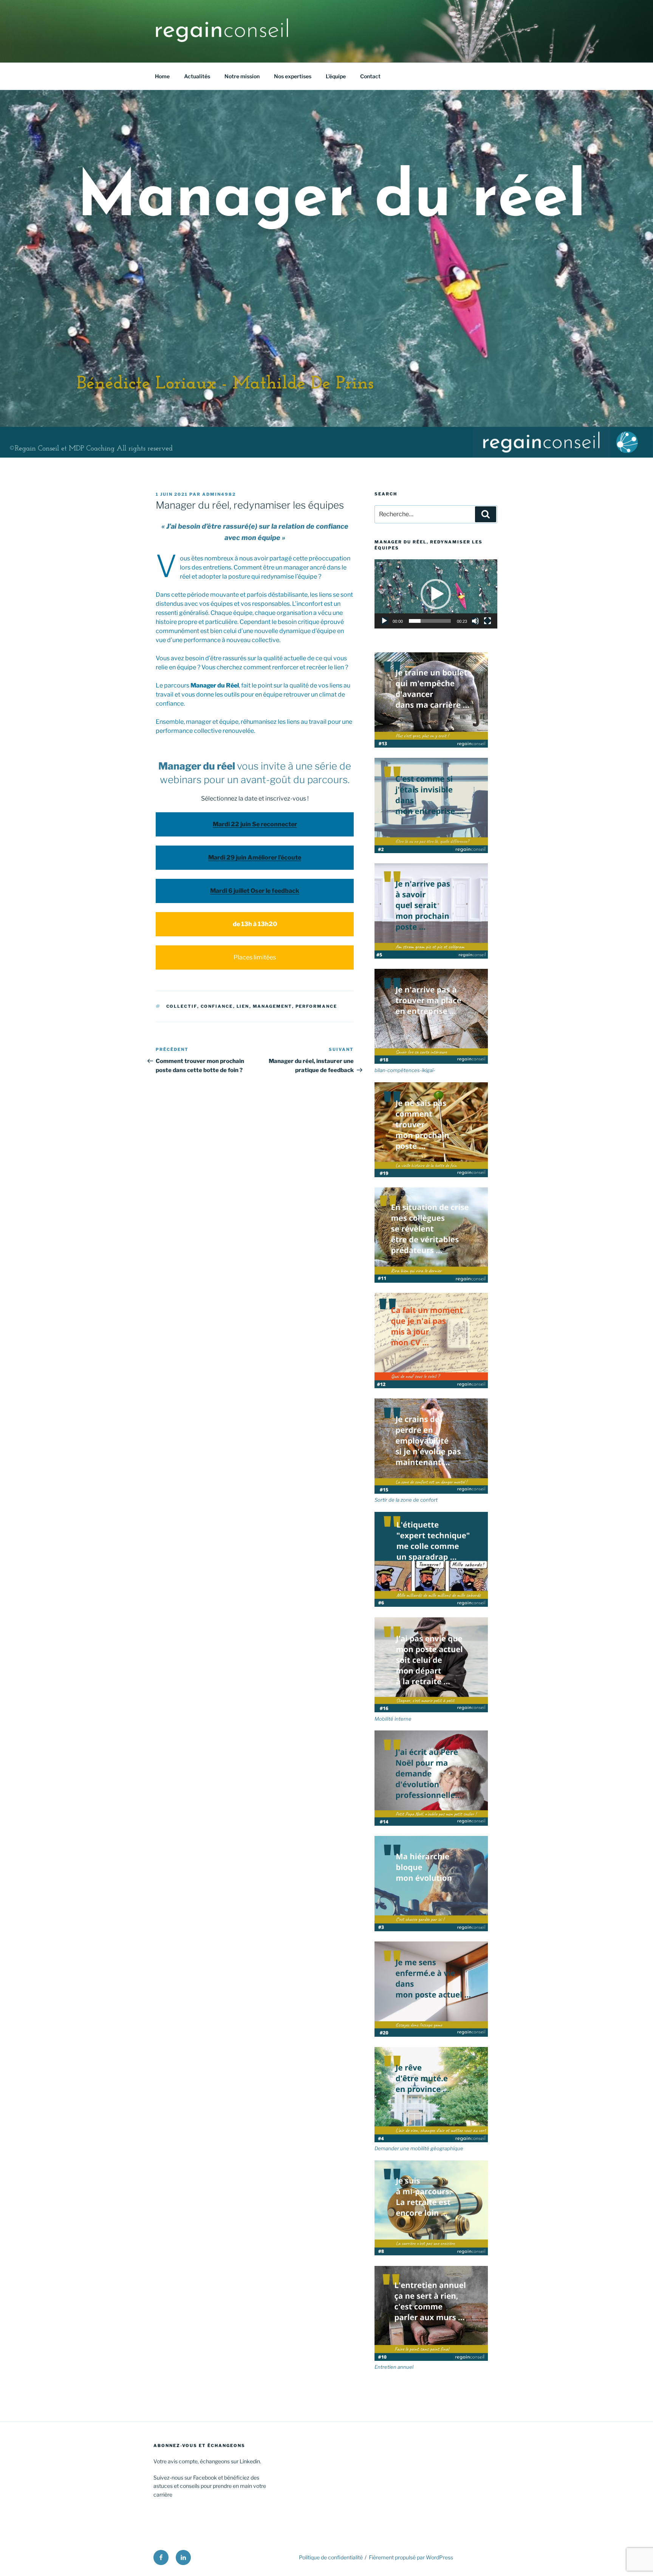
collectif (182, 1006)
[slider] (430, 621)
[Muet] (475, 621)
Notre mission (242, 76)
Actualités (197, 76)
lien (243, 1006)
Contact (370, 76)
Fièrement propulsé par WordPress (411, 2557)
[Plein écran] (487, 621)
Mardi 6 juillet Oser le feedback (255, 891)
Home (162, 76)
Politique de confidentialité (331, 2557)
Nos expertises (293, 76)
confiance (217, 1006)
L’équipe (336, 76)
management (272, 1006)
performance (316, 1006)
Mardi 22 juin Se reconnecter (255, 824)
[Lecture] (384, 621)
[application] (436, 594)
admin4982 (219, 494)
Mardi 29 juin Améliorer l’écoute (255, 857)
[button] (436, 594)
